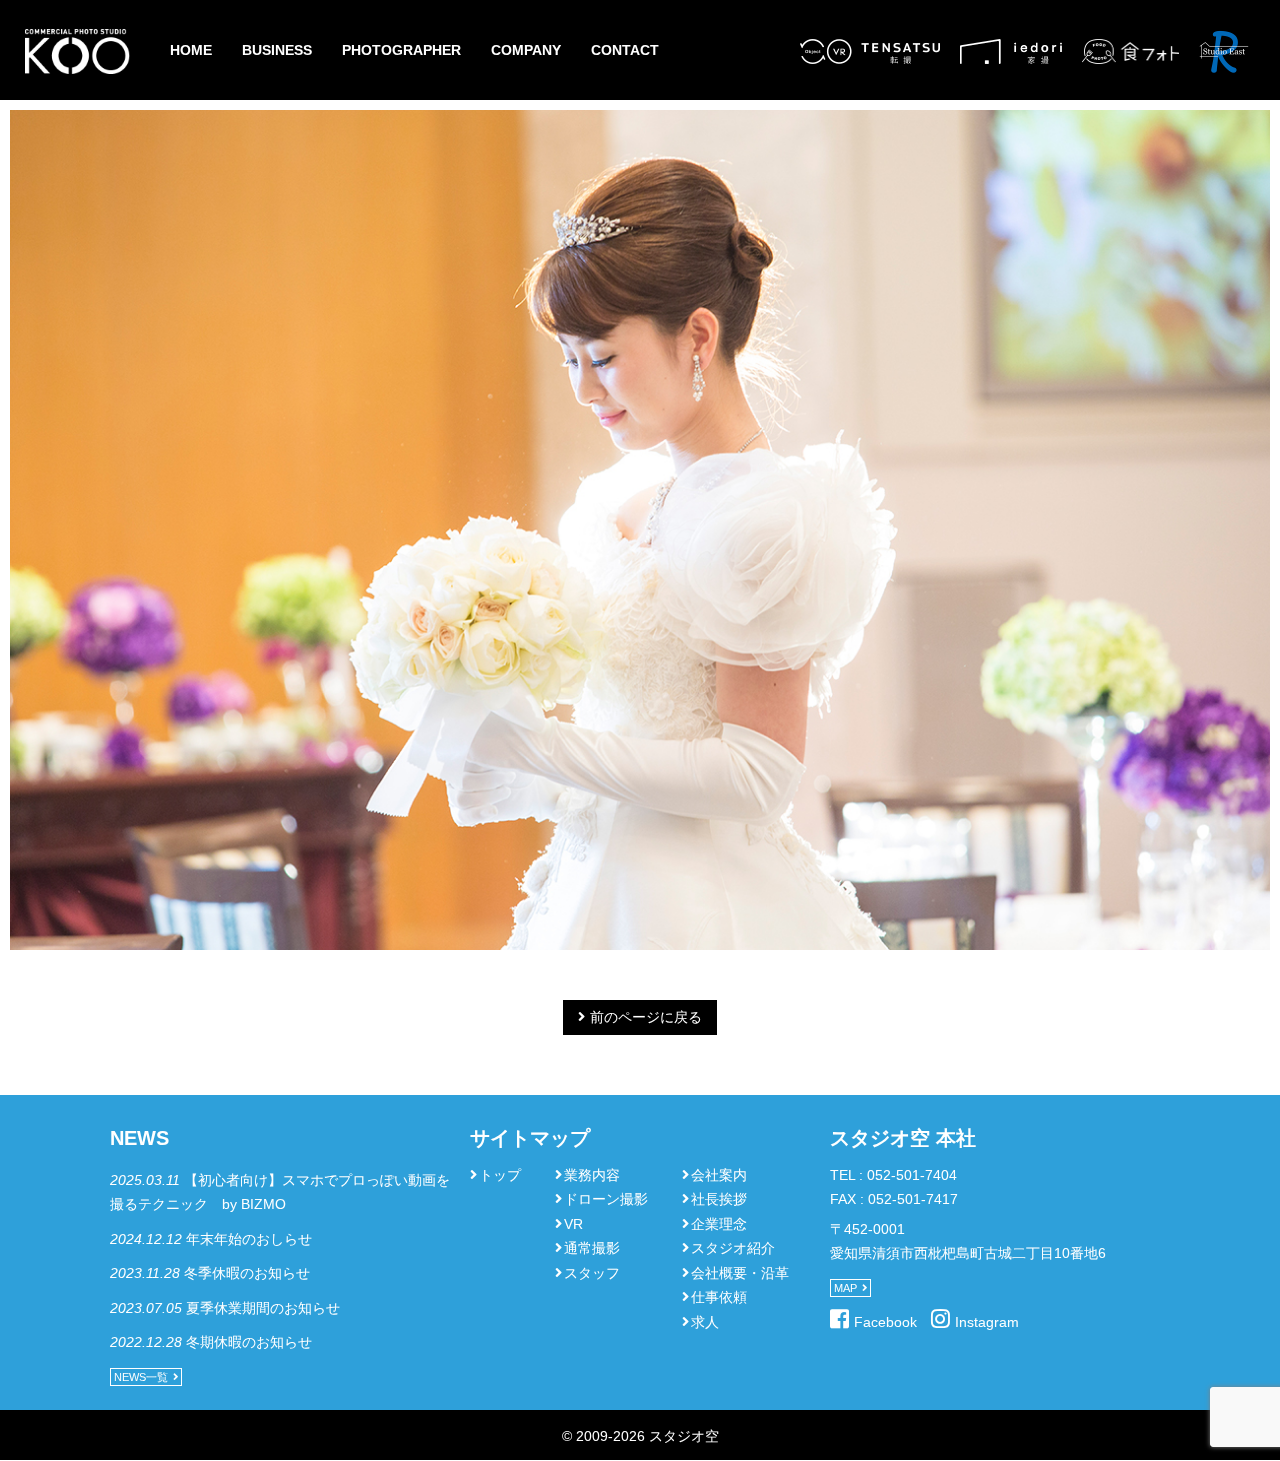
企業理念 (719, 1224)
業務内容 (592, 1175)
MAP (845, 1288)
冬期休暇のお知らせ (249, 1342)
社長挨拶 (719, 1199)
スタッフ (592, 1273)
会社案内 (719, 1175)
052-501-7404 (912, 1175)
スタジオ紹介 (733, 1248)
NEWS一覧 (141, 1377)
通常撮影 (592, 1248)
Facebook (885, 1322)
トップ (500, 1175)
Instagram (987, 1322)
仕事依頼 (719, 1297)
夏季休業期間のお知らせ (263, 1308)
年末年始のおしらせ (249, 1239)
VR (573, 1224)
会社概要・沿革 (740, 1273)
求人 (705, 1322)
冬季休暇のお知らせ (247, 1273)
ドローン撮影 (606, 1199)
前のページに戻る (646, 1017)
